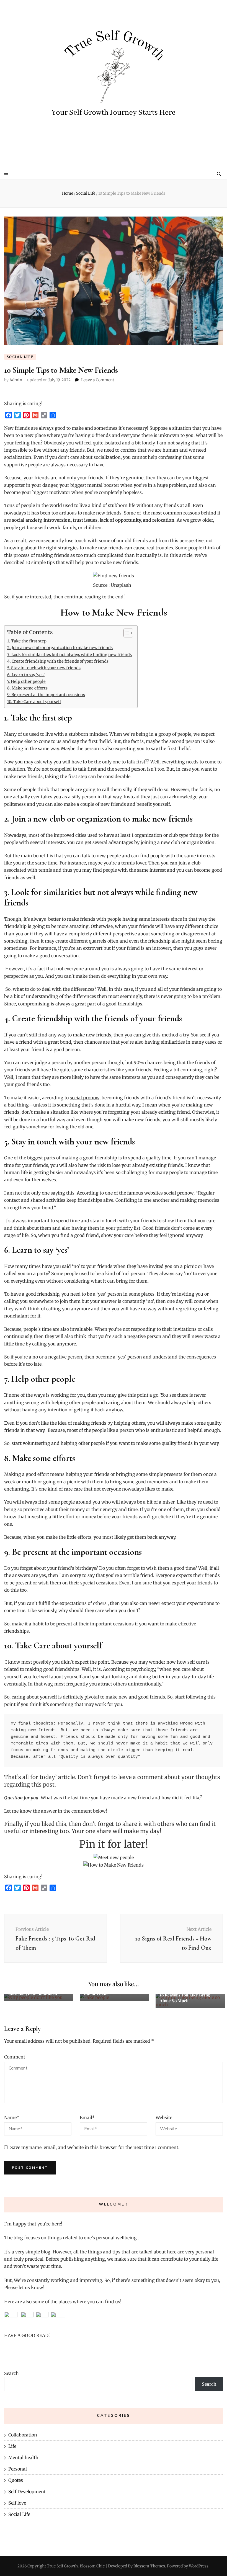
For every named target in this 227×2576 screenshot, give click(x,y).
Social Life (20, 357)
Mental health (23, 2457)
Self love (17, 2503)
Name (12, 2117)
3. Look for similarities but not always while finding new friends (69, 655)
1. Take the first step (27, 641)
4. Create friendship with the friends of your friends (58, 661)
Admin (16, 380)
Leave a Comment (98, 380)
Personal (18, 2469)
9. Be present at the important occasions (46, 695)
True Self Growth (62, 2566)
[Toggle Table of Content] (126, 633)
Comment (15, 2057)
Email (87, 2117)
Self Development (27, 2492)
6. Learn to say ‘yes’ (26, 675)
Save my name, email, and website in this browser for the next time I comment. (95, 2147)
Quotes (16, 2480)
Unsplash (121, 585)
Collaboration (23, 2435)
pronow (91, 1098)
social (76, 1098)
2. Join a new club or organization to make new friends (60, 648)
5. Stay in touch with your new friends (44, 668)
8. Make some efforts (27, 688)
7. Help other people (26, 681)
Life (12, 2446)
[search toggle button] (219, 174)
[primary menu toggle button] (7, 173)
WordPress (199, 2566)
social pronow (179, 1193)
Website (164, 2117)
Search (11, 2373)
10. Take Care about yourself (34, 702)
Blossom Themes (149, 2566)
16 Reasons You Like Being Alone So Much (185, 1998)
